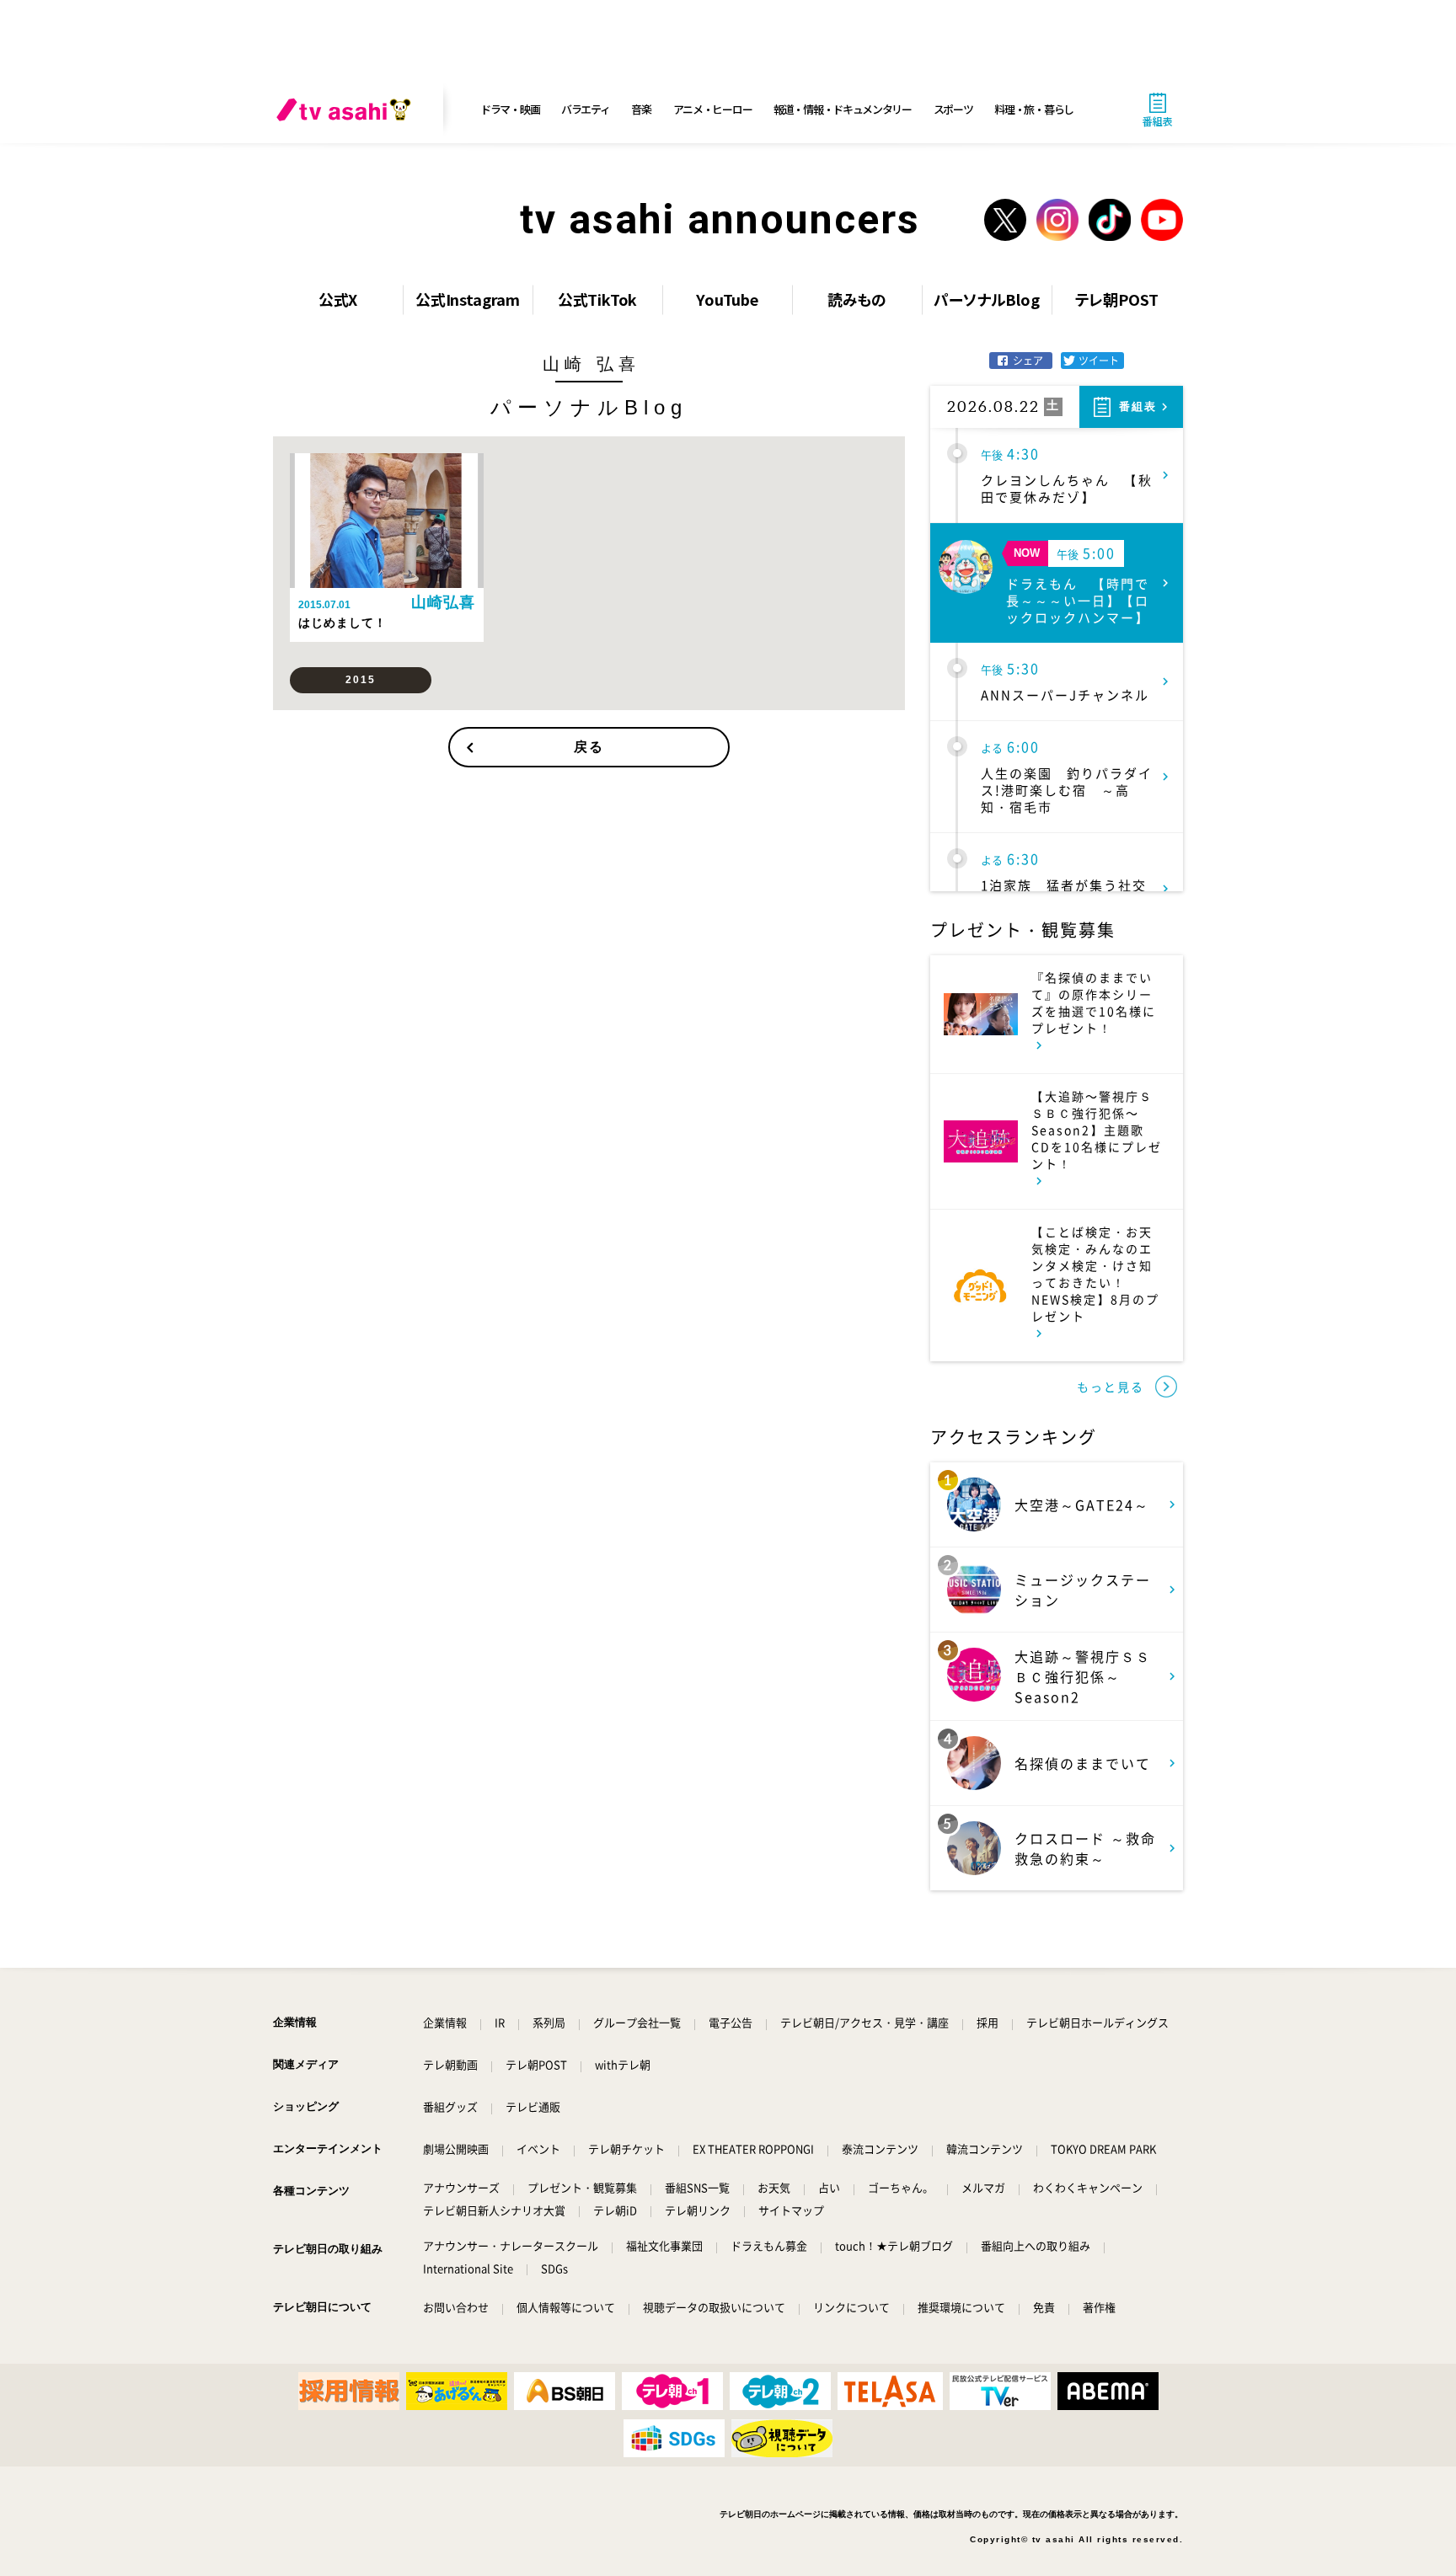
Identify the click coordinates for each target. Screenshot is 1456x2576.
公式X (338, 299)
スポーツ (953, 109)
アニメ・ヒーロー (713, 109)
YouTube (727, 299)
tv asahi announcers (720, 219)
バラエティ (586, 109)
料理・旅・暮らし (1034, 109)
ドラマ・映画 (510, 109)
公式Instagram (468, 299)
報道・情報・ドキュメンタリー (843, 109)
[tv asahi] (347, 110)
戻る (589, 747)
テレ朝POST (1117, 299)
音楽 (641, 109)
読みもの (857, 299)
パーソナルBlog (986, 299)
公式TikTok (598, 299)
